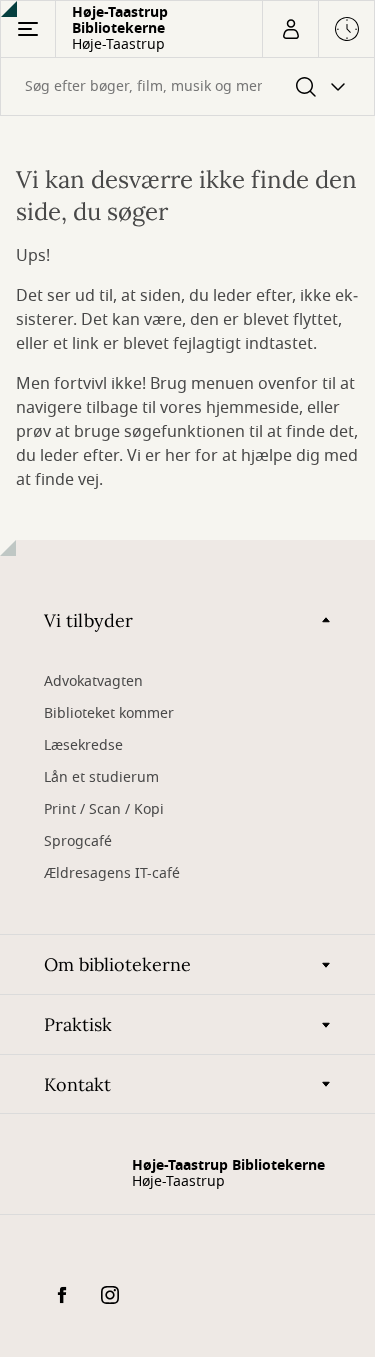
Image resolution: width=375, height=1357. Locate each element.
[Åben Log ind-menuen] (290, 29)
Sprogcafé (78, 841)
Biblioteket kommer (109, 713)
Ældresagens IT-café (112, 873)
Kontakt (77, 1084)
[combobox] (187, 86)
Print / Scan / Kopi (104, 809)
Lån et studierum (101, 777)
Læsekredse (83, 745)
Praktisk (78, 1024)
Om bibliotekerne (117, 964)
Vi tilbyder (88, 620)
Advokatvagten (93, 681)
